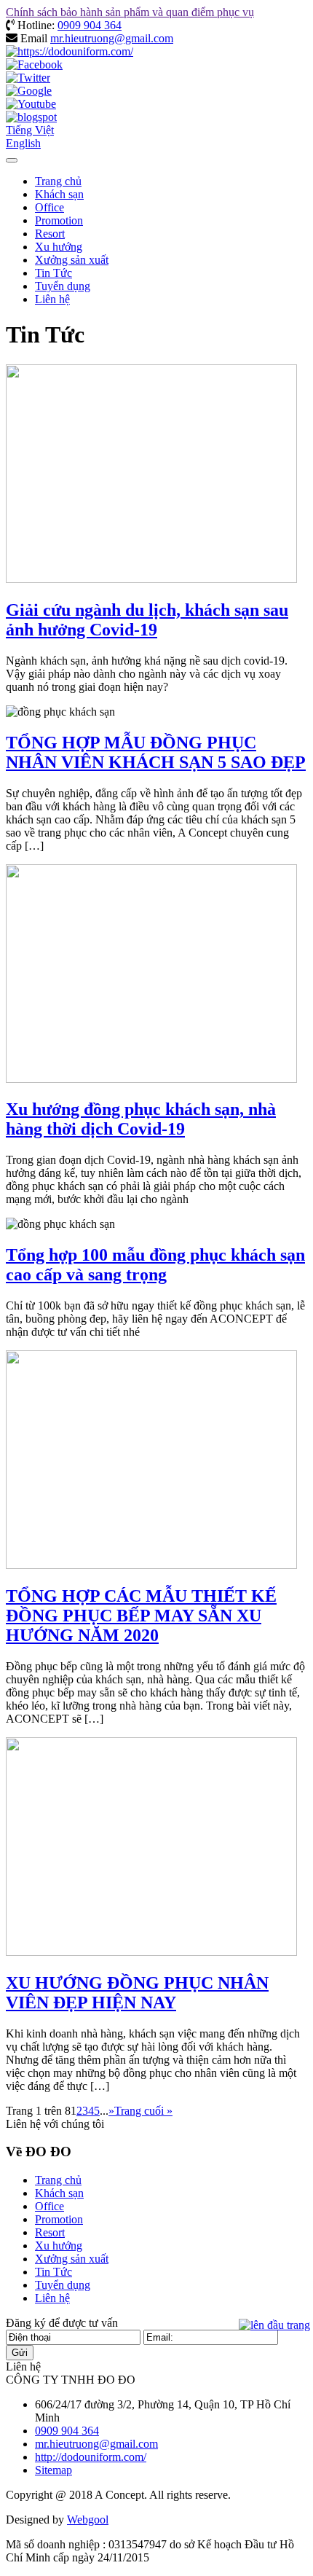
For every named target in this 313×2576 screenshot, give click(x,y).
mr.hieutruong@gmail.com (112, 38)
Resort (50, 234)
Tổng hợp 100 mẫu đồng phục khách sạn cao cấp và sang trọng (155, 1265)
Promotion (59, 220)
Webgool (88, 2520)
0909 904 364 (90, 25)
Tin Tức (54, 273)
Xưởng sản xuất (72, 260)
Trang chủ (58, 181)
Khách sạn (59, 194)
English (23, 143)
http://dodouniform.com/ (91, 2457)
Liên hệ (52, 299)
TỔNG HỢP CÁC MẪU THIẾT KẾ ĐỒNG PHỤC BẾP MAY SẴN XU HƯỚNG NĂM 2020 (141, 1616)
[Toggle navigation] (12, 160)
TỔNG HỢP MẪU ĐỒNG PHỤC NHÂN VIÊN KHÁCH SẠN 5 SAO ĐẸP (156, 752)
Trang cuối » (143, 2111)
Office (49, 207)
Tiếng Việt (30, 130)
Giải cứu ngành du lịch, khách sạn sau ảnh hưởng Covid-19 (147, 620)
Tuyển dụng (63, 286)
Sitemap (54, 2470)
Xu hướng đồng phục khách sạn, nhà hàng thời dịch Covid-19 (141, 1119)
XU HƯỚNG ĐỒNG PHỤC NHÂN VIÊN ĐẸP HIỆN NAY (137, 1993)
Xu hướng (59, 247)
